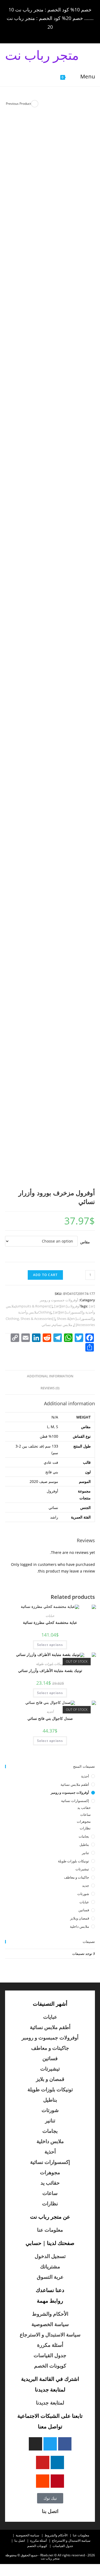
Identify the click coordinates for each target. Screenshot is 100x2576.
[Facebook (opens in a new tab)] (64, 34)
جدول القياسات (50, 2355)
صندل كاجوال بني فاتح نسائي (50, 1718)
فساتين (84, 1910)
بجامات (84, 1836)
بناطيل (84, 1845)
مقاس (85, 1242)
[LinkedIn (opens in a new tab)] (42, 34)
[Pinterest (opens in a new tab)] (57, 34)
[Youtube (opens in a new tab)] (34, 34)
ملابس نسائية (62, 1325)
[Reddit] (43, 2481)
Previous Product (18, 104)
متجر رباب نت (42, 55)
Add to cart (45, 1275)
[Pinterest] (57, 2481)
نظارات (85, 1828)
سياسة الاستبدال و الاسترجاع (50, 2335)
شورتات (83, 1894)
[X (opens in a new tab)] (72, 34)
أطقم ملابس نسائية (75, 1784)
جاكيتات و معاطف (77, 1877)
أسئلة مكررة (50, 2345)
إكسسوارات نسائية (75, 1801)
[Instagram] (35, 2444)
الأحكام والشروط (50, 2314)
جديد (86, 1885)
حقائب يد (84, 1808)
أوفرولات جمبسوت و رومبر (59, 1300)
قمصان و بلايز (50, 2079)
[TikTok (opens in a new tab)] (28, 34)
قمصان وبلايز (80, 1918)
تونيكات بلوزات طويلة (50, 1664)
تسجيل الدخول (50, 2256)
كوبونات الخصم (50, 2366)
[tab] (50, 1376)
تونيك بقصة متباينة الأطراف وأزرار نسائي (50, 1670)
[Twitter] (50, 2444)
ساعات (85, 1814)
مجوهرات (84, 1821)
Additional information (50, 1376)
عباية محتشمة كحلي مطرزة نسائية (50, 1622)
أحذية (50, 1712)
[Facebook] (65, 2444)
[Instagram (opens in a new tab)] (49, 34)
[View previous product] (35, 104)
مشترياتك (50, 2266)
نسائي (46, 1325)
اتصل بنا (50, 2511)
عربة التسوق (50, 2277)
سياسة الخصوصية (50, 2324)
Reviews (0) (50, 1388)
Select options (50, 1645)
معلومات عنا (50, 2230)
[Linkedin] (57, 2462)
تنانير (85, 1853)
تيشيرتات (82, 1869)
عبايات (50, 1616)
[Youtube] (43, 2462)
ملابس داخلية (79, 1926)
